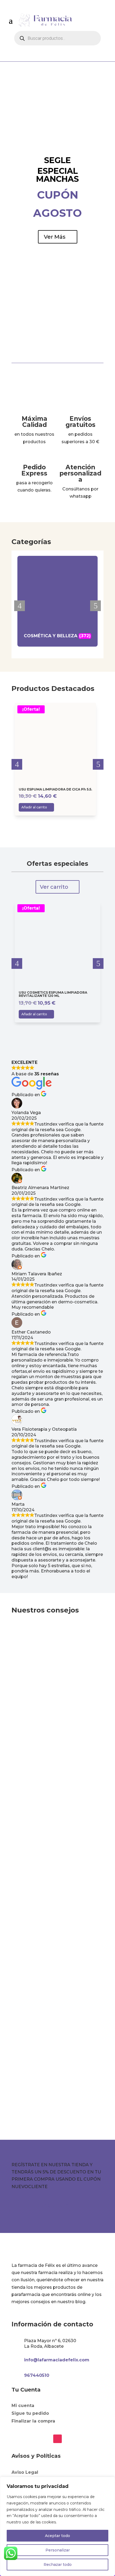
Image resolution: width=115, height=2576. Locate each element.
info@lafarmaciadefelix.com (57, 2360)
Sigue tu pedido (30, 2413)
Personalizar (58, 2550)
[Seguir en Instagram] (57, 2439)
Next (95, 606)
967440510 (37, 2375)
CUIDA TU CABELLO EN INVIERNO (54, 1692)
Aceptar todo (57, 2536)
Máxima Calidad (34, 422)
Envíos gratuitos (80, 422)
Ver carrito (54, 887)
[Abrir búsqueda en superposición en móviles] (57, 38)
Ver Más (55, 237)
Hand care (28, 2026)
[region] (57, 2526)
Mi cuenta (23, 2406)
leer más (88, 1771)
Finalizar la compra (33, 2421)
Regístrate (54, 2205)
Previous (20, 606)
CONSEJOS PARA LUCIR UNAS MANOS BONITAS (50, 2018)
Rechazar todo (58, 2565)
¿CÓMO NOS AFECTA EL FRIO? (51, 1857)
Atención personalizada (80, 473)
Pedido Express (34, 470)
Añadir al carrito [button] (49, 814)
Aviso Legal (25, 2472)
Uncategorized (33, 1698)
